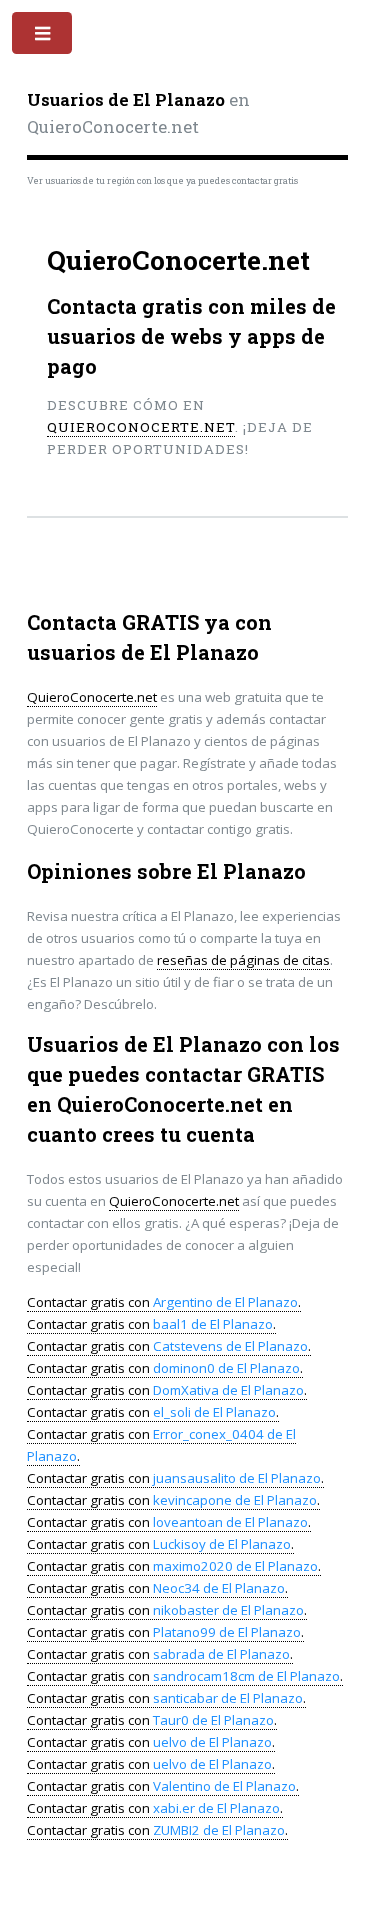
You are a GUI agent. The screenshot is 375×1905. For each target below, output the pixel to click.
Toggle (43, 37)
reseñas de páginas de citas (243, 960)
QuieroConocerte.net (141, 427)
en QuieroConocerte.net (138, 114)
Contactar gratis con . (164, 1302)
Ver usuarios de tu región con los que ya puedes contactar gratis (162, 180)
